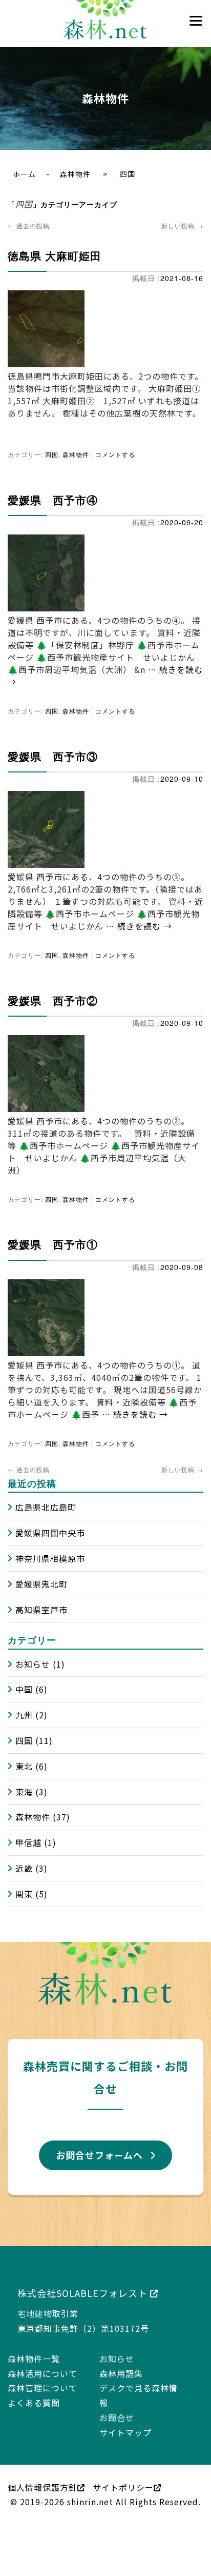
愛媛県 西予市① (53, 1235)
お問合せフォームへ (99, 2142)
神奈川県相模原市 (50, 1545)
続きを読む (145, 920)
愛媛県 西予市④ (53, 496)
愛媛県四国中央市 (50, 1520)
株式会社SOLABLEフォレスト (84, 2280)
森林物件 (75, 174)
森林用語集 (121, 2360)
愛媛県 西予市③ (53, 750)
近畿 (24, 1855)
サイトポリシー (123, 2474)
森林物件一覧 (34, 2346)
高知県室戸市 (41, 1596)
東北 (24, 1753)
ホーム (24, 174)
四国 (52, 452)
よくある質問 (34, 2390)
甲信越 (28, 1830)
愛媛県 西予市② (53, 993)
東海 (24, 1779)
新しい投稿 (182, 224)
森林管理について (43, 2375)
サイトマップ (125, 2420)
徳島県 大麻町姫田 (55, 253)
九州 (24, 1702)
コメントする (115, 452)
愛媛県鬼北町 (41, 1571)
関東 (24, 1881)
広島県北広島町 (46, 1494)
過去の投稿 (29, 224)
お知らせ (33, 1651)
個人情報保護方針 (43, 2474)
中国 (24, 1676)
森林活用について (43, 2360)
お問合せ (117, 2405)
